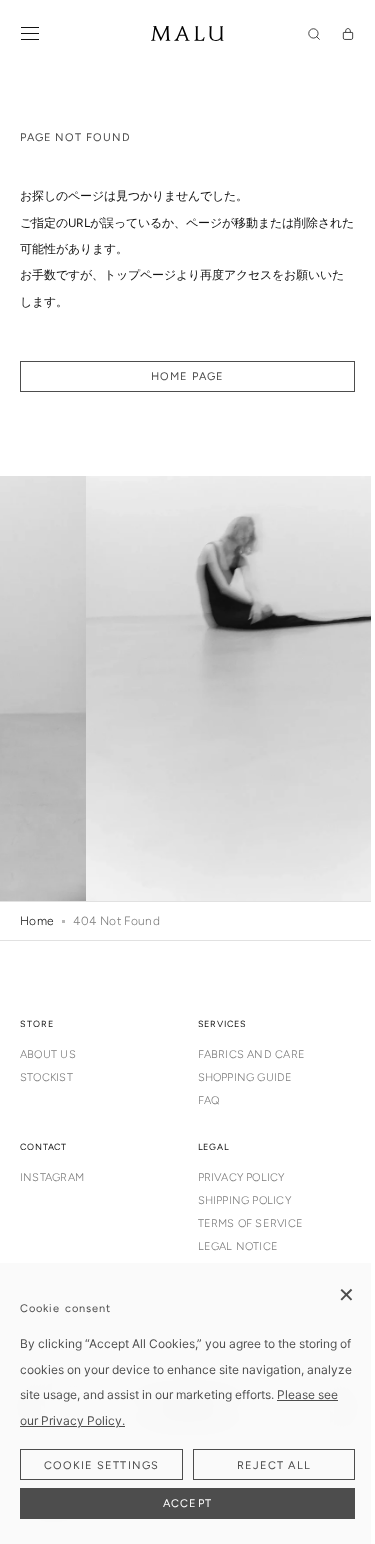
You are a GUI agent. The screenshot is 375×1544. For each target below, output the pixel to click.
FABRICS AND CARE (252, 1054)
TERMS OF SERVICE (251, 1223)
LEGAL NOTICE (238, 1246)
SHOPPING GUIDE (245, 1077)
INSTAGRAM (52, 1177)
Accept (187, 1503)
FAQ (209, 1100)
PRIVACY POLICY (241, 1177)
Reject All (274, 1465)
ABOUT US (48, 1054)
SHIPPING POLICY (244, 1200)
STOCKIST (46, 1077)
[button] (30, 34)
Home (37, 921)
